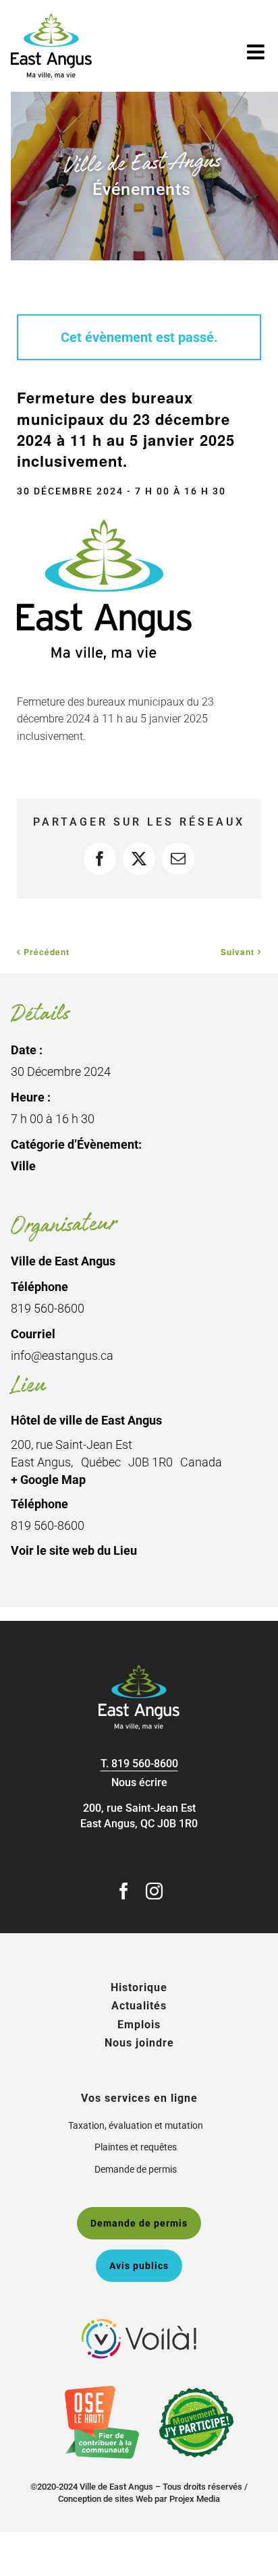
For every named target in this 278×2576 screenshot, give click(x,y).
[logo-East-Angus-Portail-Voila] (139, 2324)
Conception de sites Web (105, 2499)
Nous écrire (139, 1782)
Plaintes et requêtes (136, 2147)
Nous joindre (139, 2043)
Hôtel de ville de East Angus (86, 1420)
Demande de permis (136, 2169)
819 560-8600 (145, 1764)
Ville (23, 1166)
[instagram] (154, 1891)
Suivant (238, 952)
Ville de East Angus (63, 1261)
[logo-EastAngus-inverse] (139, 1670)
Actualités (139, 2006)
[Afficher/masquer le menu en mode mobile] (257, 52)
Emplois (139, 2025)
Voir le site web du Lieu (74, 1550)
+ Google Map (48, 1480)
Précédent (47, 952)
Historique (139, 1987)
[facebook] (124, 1891)
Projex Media (195, 2499)
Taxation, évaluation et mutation (136, 2125)
